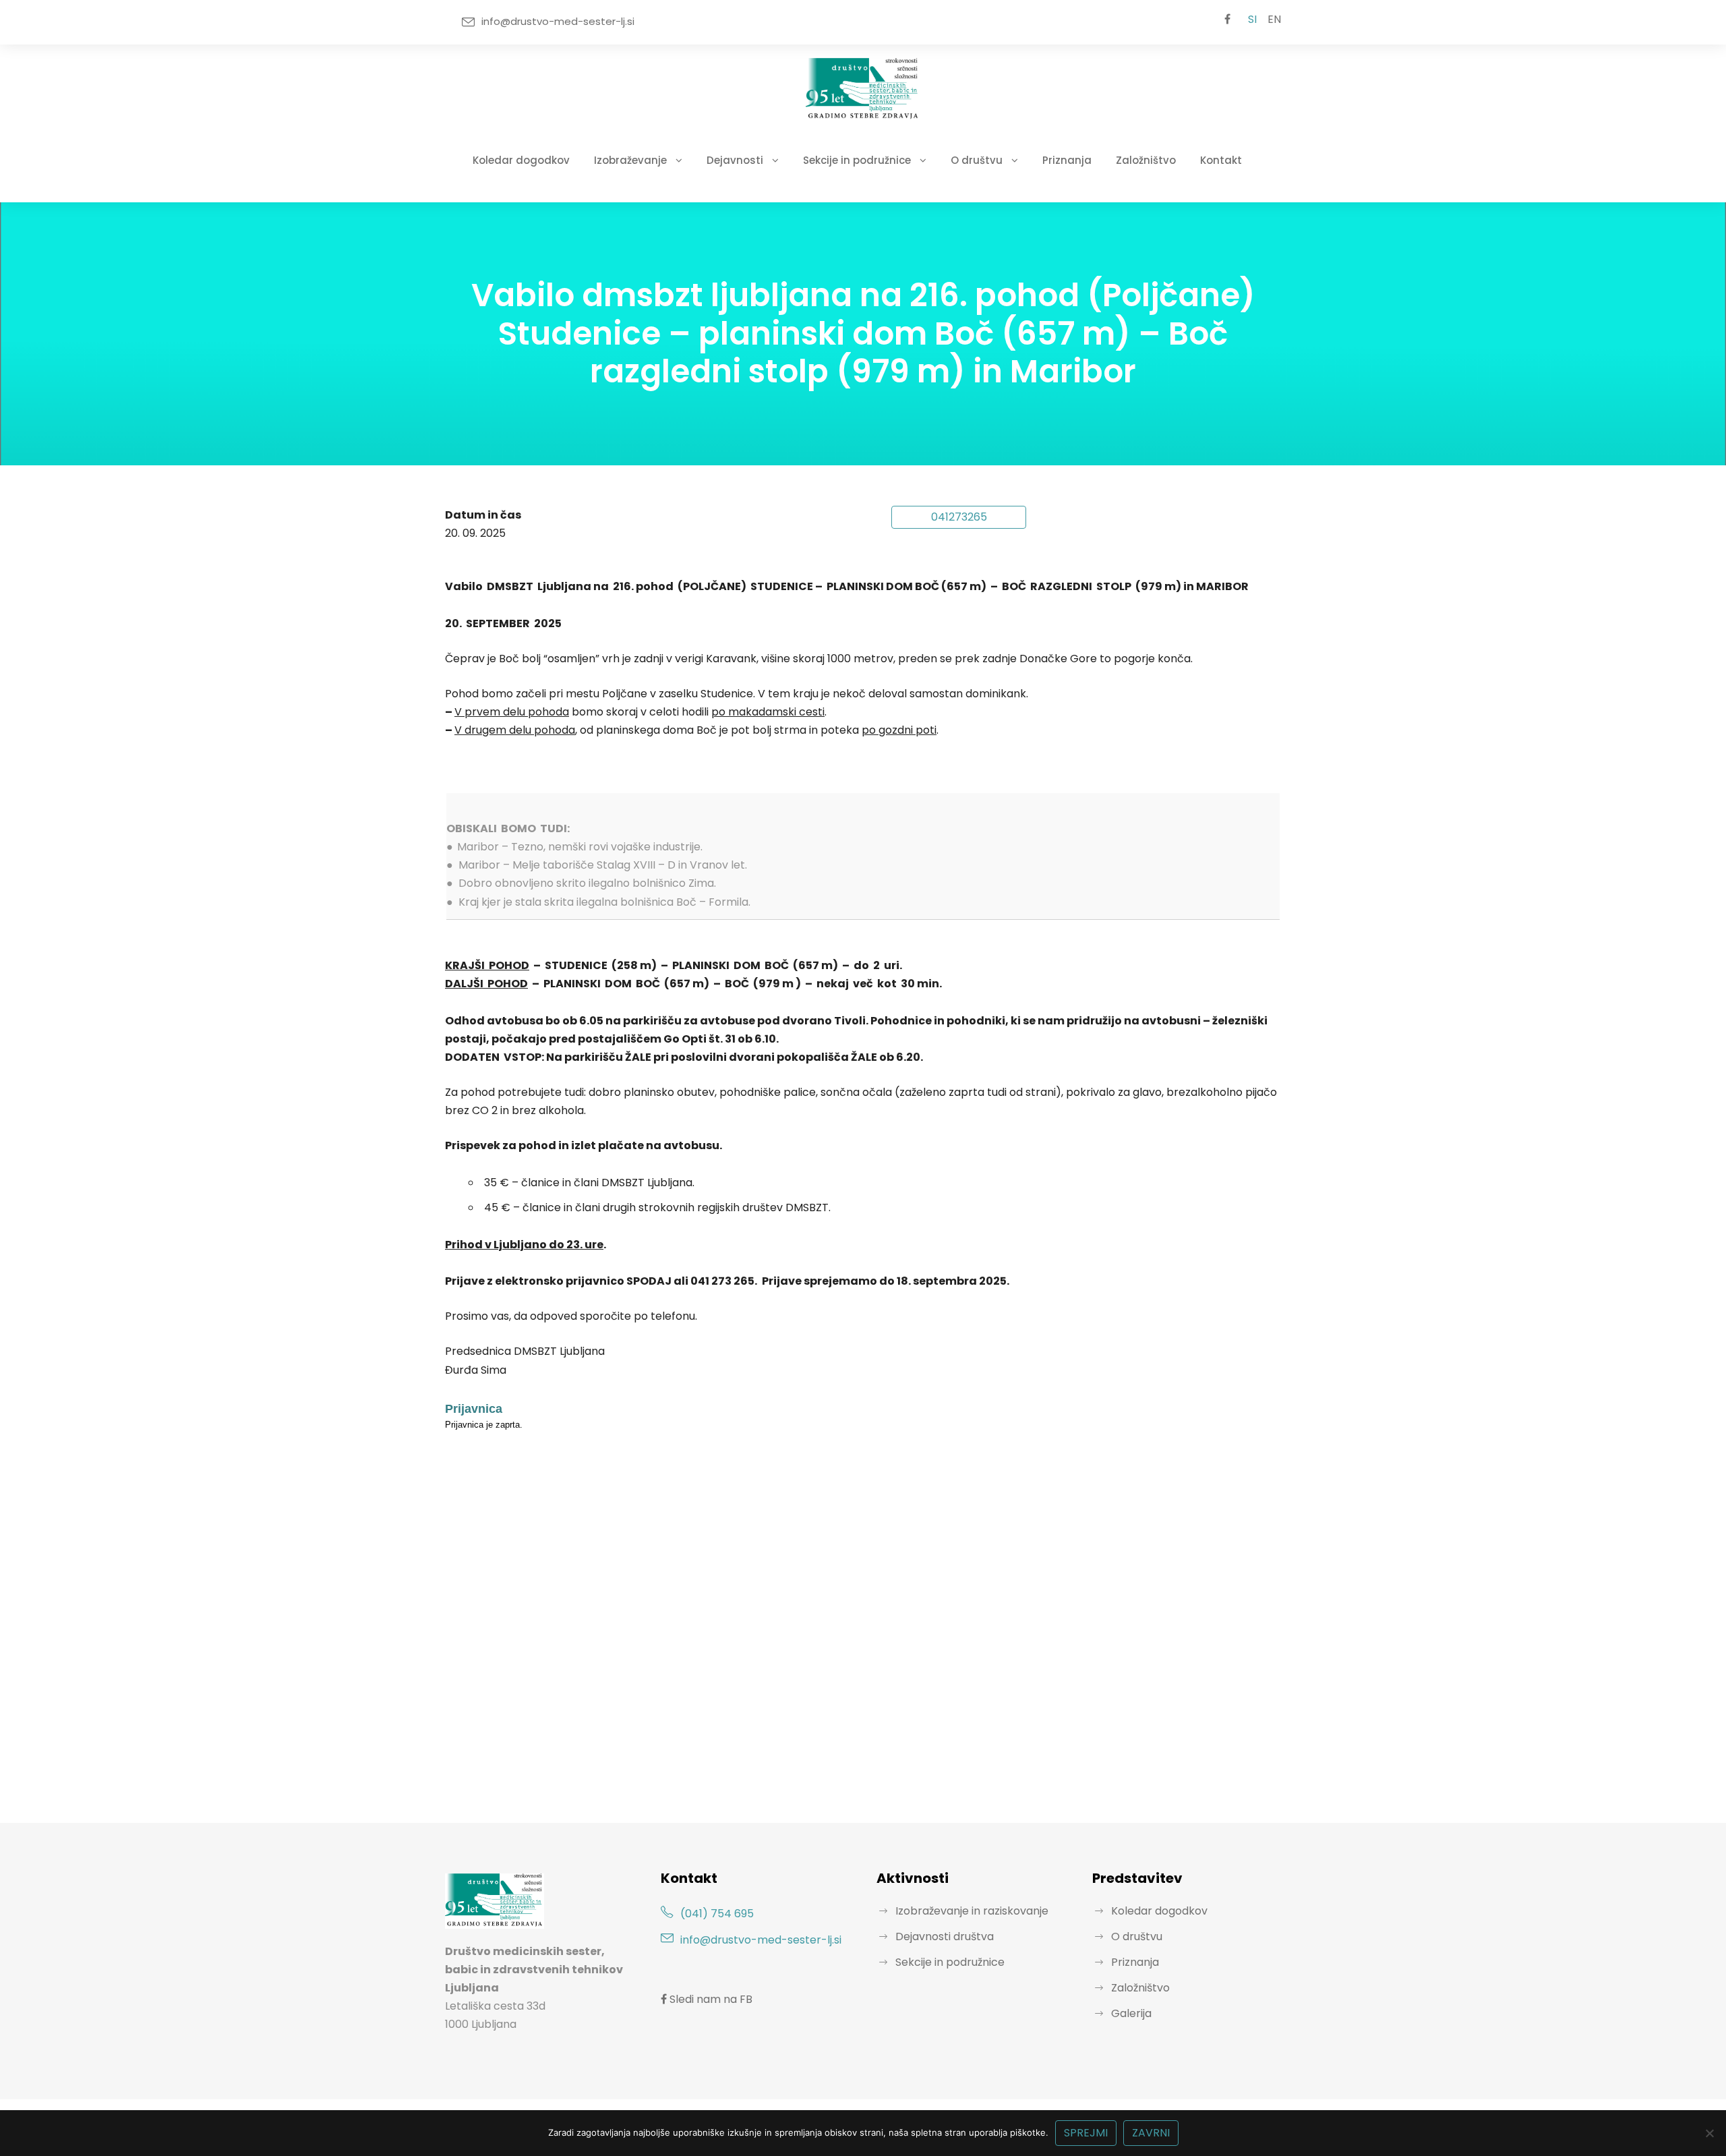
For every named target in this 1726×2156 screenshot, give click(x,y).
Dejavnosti (735, 160)
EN (1274, 19)
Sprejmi (1086, 2133)
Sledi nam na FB (710, 1999)
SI (1252, 19)
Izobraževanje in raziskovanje (972, 1911)
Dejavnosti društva (945, 1936)
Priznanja (1067, 160)
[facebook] (1227, 20)
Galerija (1131, 2013)
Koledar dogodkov (521, 160)
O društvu (977, 160)
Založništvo (1146, 160)
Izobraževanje (630, 160)
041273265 (959, 517)
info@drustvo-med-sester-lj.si (558, 21)
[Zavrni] (1709, 2133)
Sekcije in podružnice (857, 160)
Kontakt (1221, 160)
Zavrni (1151, 2133)
